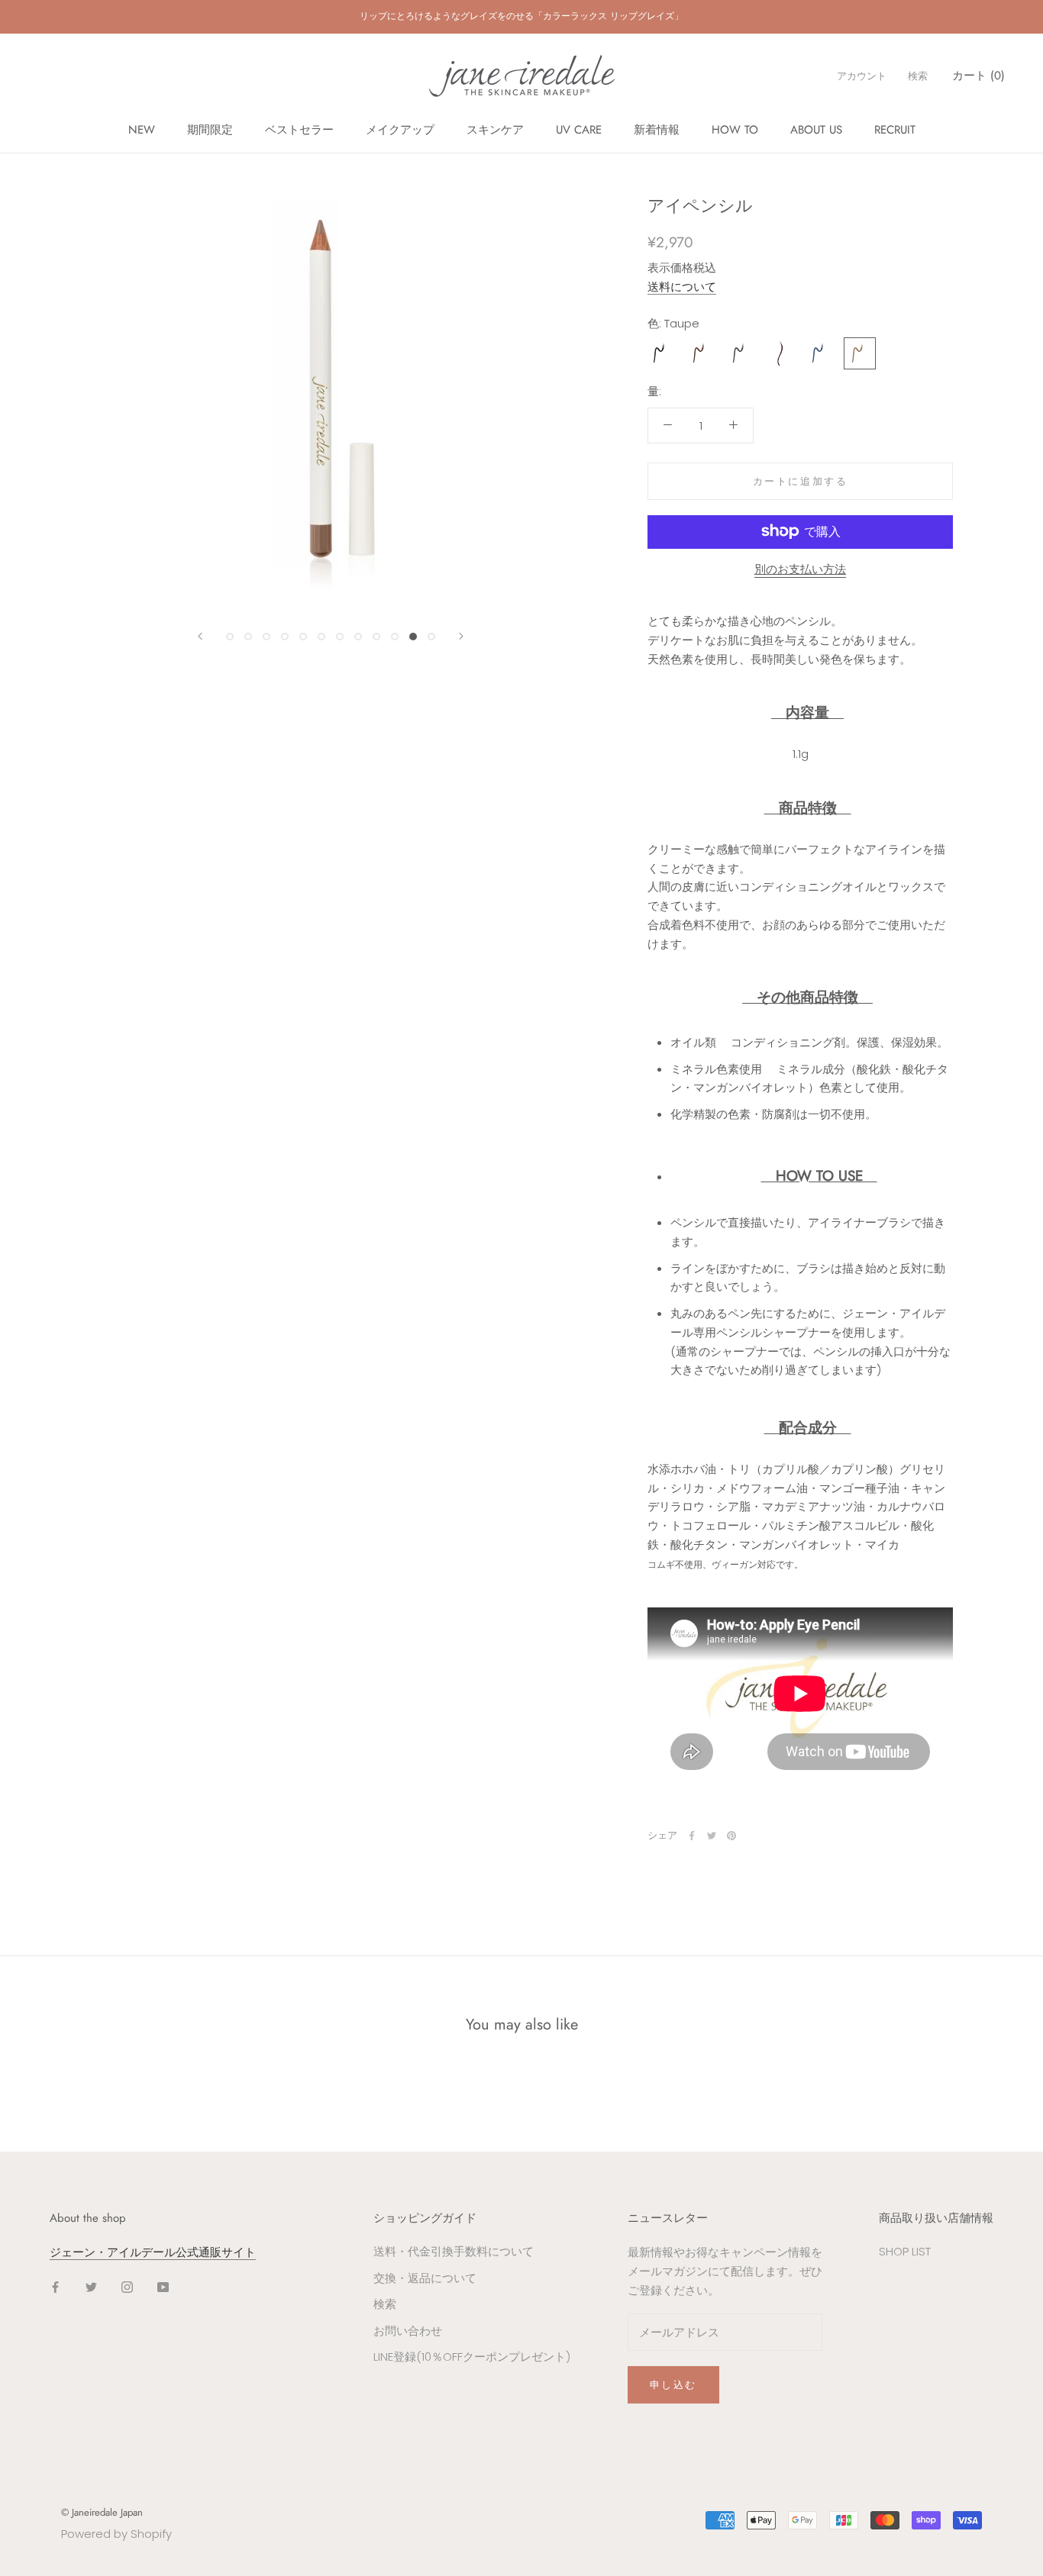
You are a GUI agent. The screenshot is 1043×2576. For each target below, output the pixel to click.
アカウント (862, 76)
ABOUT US (816, 130)
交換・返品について (425, 2278)
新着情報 (657, 130)
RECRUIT (895, 130)
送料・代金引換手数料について (454, 2251)
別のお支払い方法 (800, 568)
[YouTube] (163, 2287)
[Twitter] (712, 1836)
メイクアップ (400, 130)
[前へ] (200, 636)
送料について (682, 286)
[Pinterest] (731, 1836)
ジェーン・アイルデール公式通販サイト (153, 2252)
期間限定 (210, 130)
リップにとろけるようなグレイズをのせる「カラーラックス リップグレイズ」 (521, 16)
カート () (978, 76)
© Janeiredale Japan (102, 2512)
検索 (918, 76)
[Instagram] (127, 2287)
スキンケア (495, 130)
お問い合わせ (408, 2331)
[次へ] (461, 636)
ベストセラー (299, 130)
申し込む (673, 2385)
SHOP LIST (905, 2251)
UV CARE (579, 130)
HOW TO (735, 130)
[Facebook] (692, 1836)
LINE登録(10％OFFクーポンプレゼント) (472, 2357)
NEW (142, 130)
